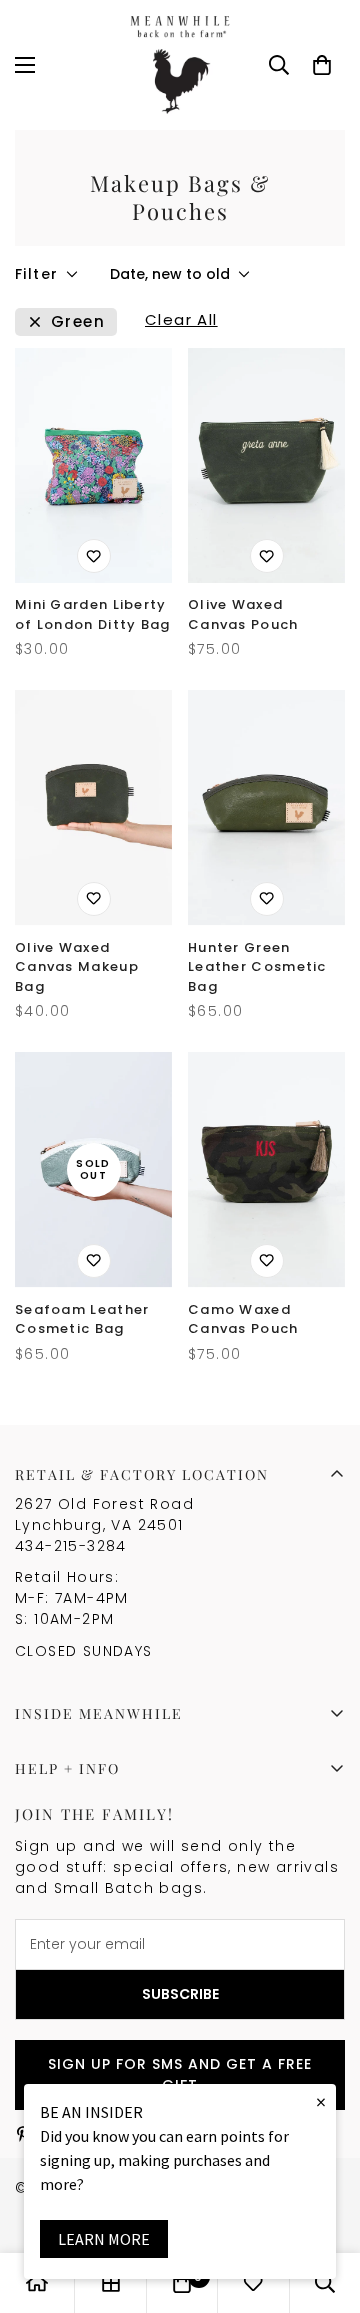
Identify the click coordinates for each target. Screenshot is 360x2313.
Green (78, 321)
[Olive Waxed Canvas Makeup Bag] (93, 807)
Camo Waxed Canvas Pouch (243, 1319)
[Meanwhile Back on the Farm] (180, 65)
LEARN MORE (104, 2239)
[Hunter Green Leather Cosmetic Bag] (266, 807)
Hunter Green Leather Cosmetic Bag (257, 967)
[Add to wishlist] (94, 556)
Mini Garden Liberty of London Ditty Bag (93, 614)
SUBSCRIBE (180, 1994)
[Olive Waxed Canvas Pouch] (266, 465)
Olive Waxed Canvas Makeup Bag (77, 967)
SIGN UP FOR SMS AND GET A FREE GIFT (180, 2074)
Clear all (181, 321)
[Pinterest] (23, 2134)
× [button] (321, 2101)
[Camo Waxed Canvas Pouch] (266, 1169)
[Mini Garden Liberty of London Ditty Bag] (93, 465)
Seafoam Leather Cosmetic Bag (82, 1319)
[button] (322, 65)
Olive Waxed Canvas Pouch (243, 614)
